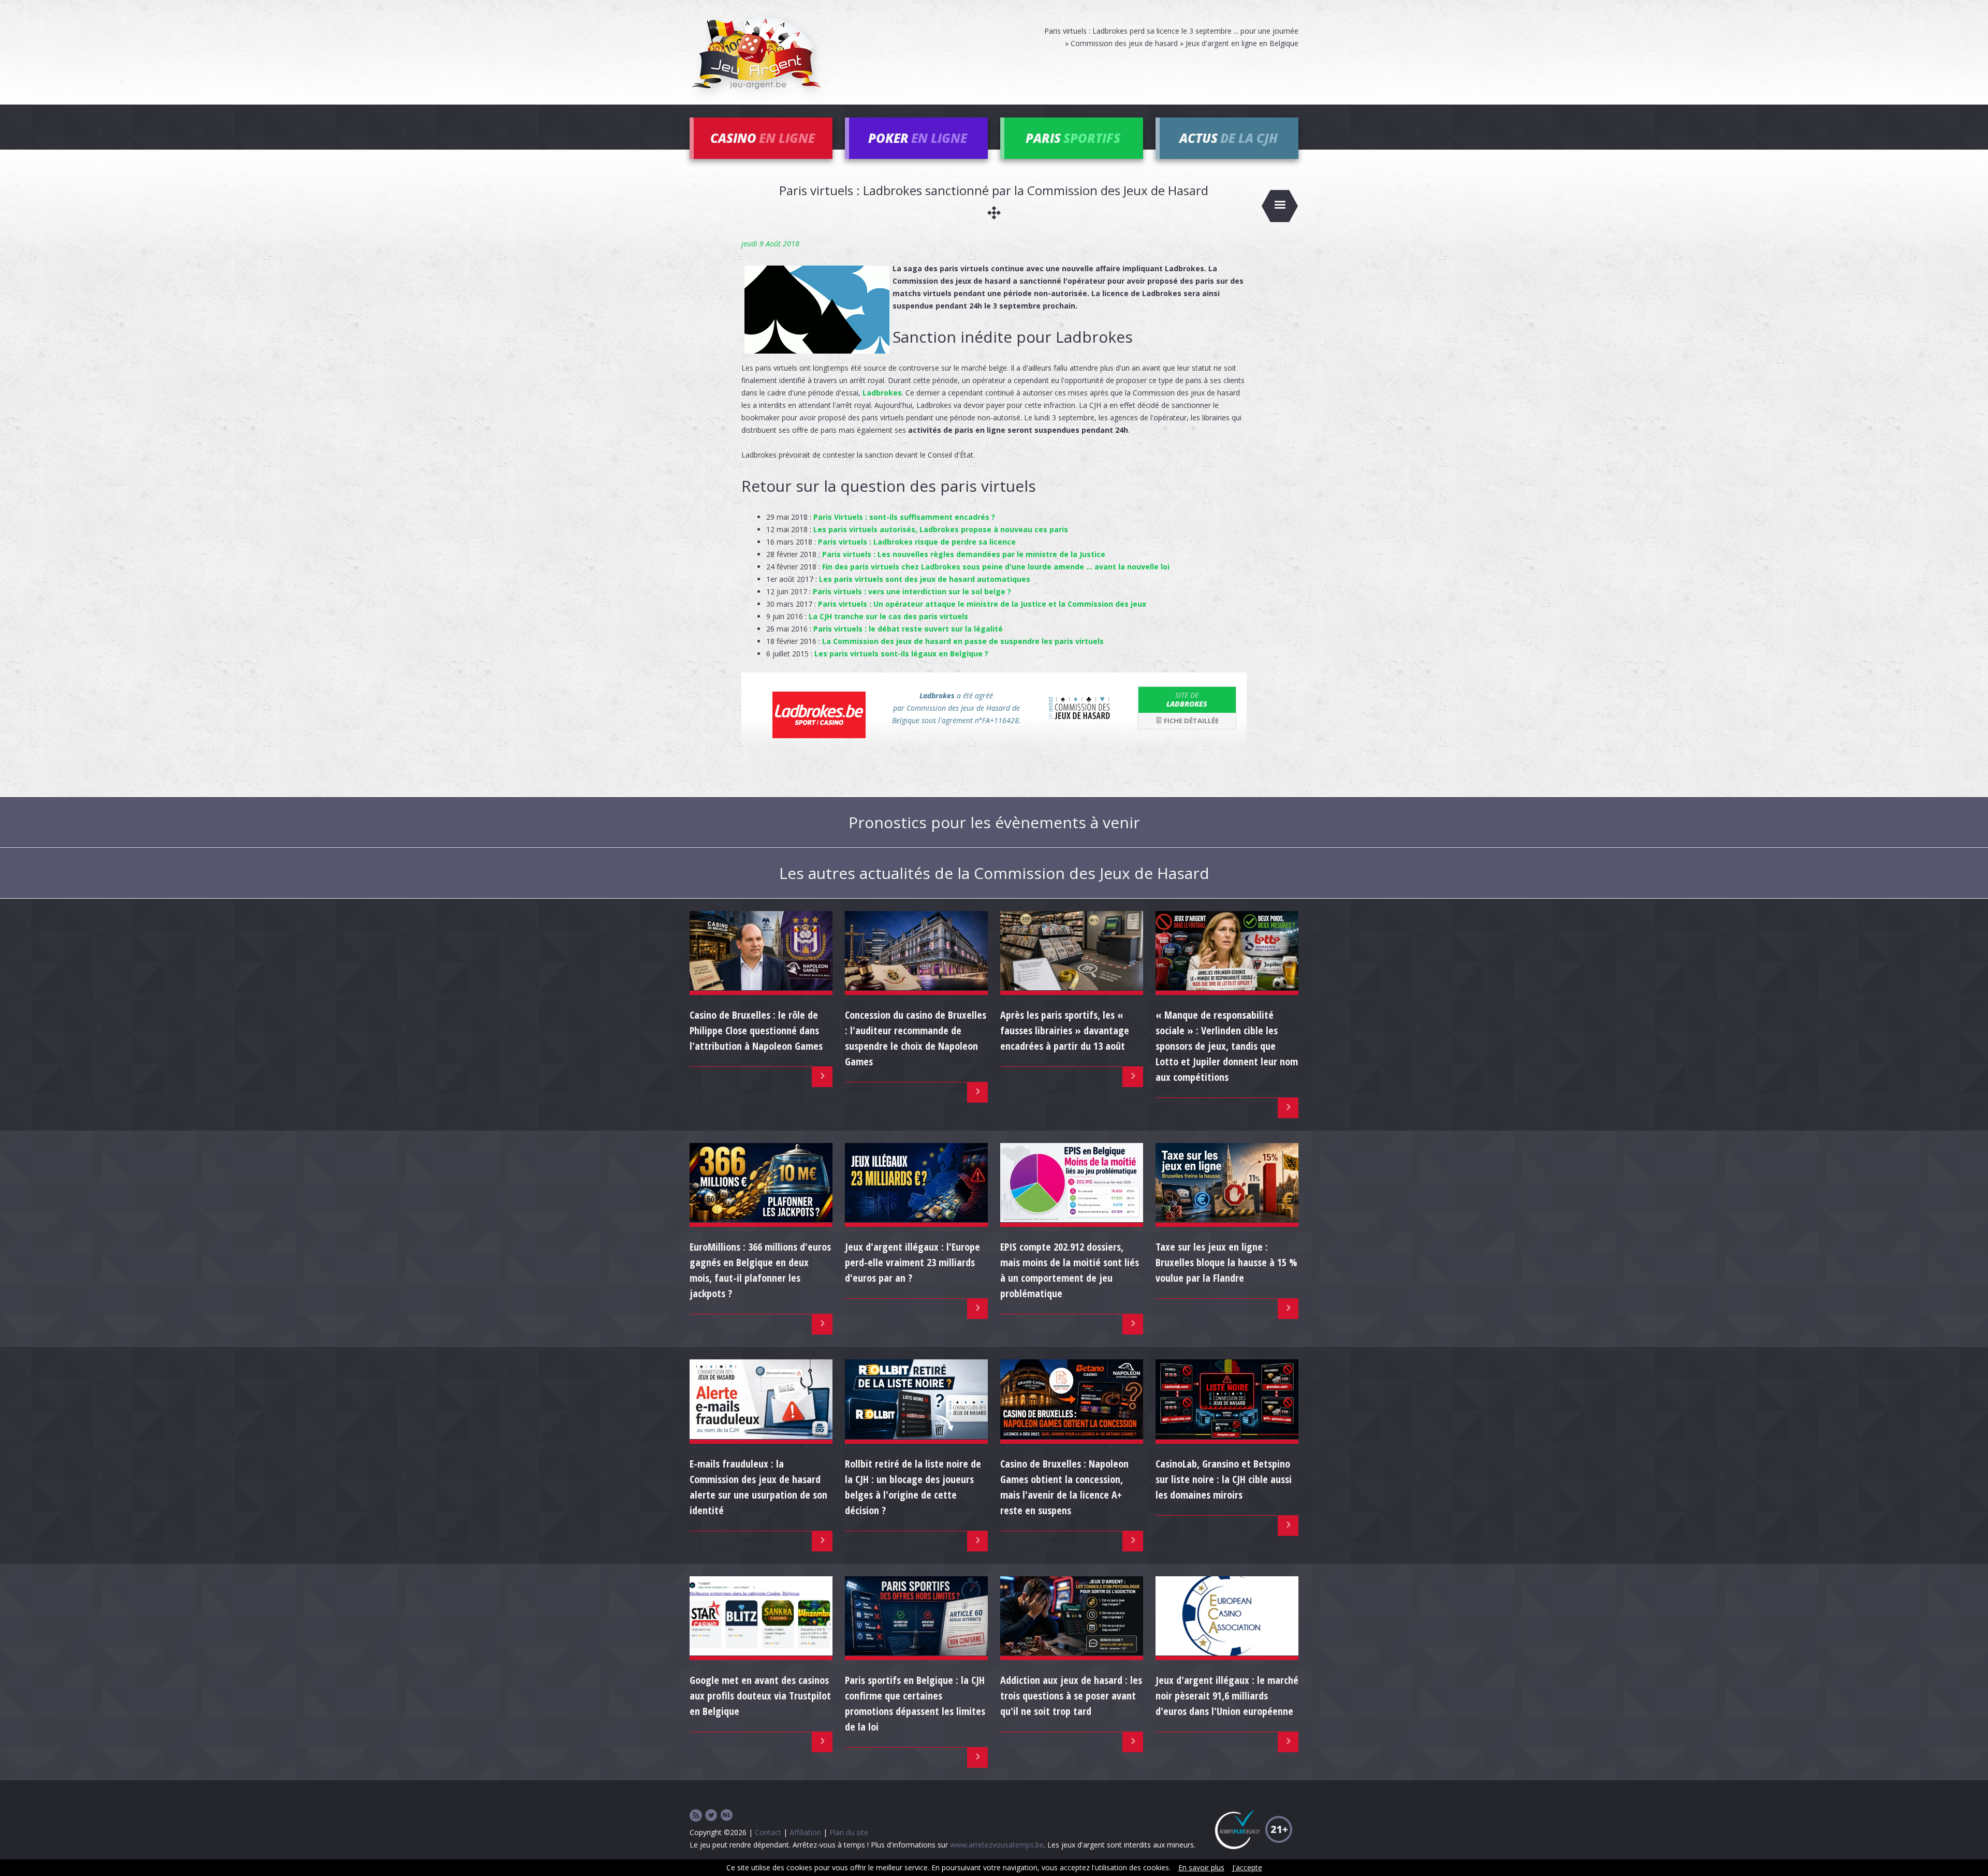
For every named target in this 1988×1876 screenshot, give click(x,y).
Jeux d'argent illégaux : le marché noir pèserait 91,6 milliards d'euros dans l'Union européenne (1227, 1696)
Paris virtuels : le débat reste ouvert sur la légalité (908, 629)
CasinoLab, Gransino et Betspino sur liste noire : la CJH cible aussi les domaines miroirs (1224, 1479)
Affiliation (805, 1832)
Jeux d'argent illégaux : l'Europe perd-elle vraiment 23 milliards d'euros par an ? (912, 1262)
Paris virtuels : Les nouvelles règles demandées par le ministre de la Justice (964, 554)
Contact (768, 1832)
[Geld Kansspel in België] (727, 1816)
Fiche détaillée (1190, 721)
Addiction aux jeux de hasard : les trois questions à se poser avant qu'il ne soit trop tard (1071, 1696)
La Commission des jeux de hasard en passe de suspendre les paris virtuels (963, 641)
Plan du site (849, 1832)
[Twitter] (711, 1816)
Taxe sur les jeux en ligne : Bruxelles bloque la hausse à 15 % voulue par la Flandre (1226, 1262)
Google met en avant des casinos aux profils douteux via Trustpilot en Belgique (760, 1696)
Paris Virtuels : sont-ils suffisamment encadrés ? (904, 517)
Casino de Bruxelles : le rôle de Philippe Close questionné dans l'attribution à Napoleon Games (756, 1030)
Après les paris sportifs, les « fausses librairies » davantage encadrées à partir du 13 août (1065, 1030)
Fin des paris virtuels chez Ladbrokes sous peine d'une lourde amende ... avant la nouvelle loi (996, 567)
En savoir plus (1201, 1867)
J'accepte (1247, 1867)
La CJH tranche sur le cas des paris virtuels (888, 616)
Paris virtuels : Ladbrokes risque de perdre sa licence (917, 542)
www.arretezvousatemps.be (997, 1845)
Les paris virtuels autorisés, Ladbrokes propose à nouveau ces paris (941, 529)
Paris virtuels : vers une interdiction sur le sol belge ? (912, 591)
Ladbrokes (882, 393)
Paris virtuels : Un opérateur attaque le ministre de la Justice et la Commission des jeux (982, 604)
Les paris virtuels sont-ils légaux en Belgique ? (901, 654)
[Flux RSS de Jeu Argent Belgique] (696, 1816)
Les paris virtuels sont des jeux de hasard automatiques (925, 579)
